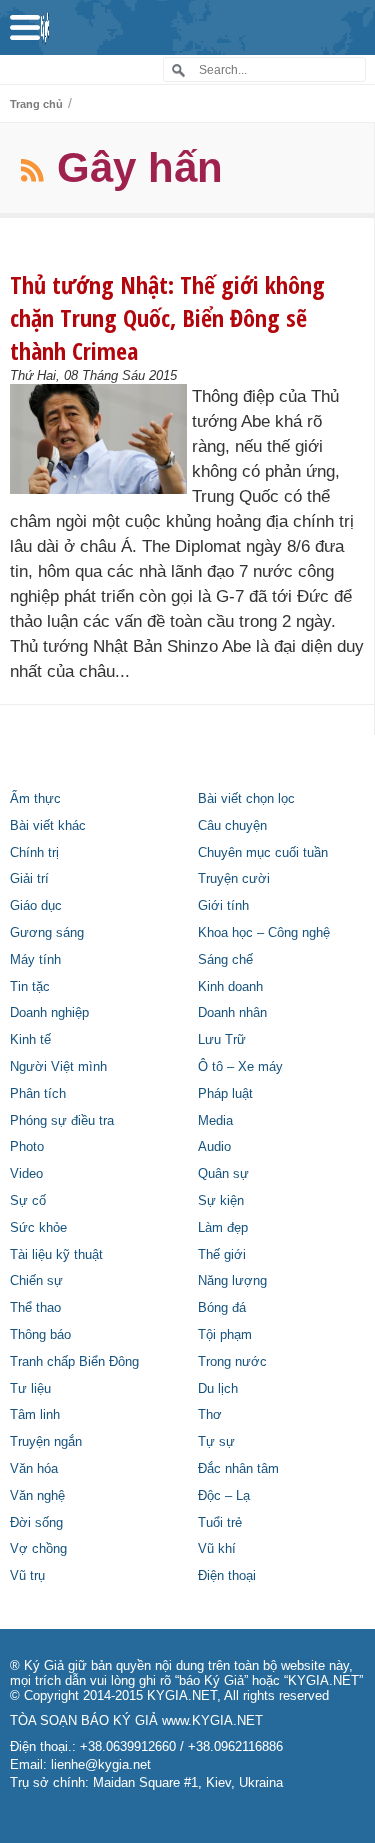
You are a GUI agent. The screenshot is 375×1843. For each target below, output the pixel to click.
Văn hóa (34, 1469)
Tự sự (216, 1442)
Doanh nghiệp (49, 1013)
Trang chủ (36, 104)
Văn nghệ (37, 1496)
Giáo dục (36, 906)
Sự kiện (221, 1201)
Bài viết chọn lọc (246, 799)
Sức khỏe (38, 1228)
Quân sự (223, 1174)
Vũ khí (217, 1549)
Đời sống (36, 1523)
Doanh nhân (232, 1013)
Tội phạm (225, 1335)
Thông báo (40, 1335)
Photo (27, 1147)
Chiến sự (36, 1281)
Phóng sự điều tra (62, 1121)
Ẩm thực (35, 799)
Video (26, 1174)
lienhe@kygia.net (101, 1765)
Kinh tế (30, 1040)
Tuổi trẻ (220, 1523)
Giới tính (223, 906)
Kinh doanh (230, 987)
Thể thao (35, 1308)
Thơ (210, 1415)
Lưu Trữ (222, 1040)
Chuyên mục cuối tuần (263, 853)
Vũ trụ (27, 1576)
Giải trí (29, 879)
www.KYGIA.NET (212, 1721)
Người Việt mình (58, 1067)
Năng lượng (232, 1281)
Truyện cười (234, 879)
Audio (214, 1147)
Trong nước (232, 1362)
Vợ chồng (38, 1549)
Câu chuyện (232, 826)
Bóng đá (222, 1308)
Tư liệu (30, 1389)
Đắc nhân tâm (238, 1469)
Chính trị (34, 853)
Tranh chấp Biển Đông (74, 1362)
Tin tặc (30, 987)
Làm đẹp (223, 1228)
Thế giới (222, 1255)
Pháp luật (225, 1094)
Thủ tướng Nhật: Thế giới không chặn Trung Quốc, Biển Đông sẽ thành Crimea (167, 317)
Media (215, 1121)
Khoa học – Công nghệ (264, 933)
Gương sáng (47, 933)
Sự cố (28, 1201)
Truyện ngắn (46, 1442)
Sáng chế (225, 960)
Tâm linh (35, 1415)
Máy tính (35, 960)
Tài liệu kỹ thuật (56, 1255)
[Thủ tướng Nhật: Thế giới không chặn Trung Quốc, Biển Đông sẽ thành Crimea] (98, 439)
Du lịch (218, 1389)
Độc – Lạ (224, 1496)
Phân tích (38, 1094)
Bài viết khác (48, 826)
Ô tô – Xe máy (240, 1067)
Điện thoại (227, 1576)
